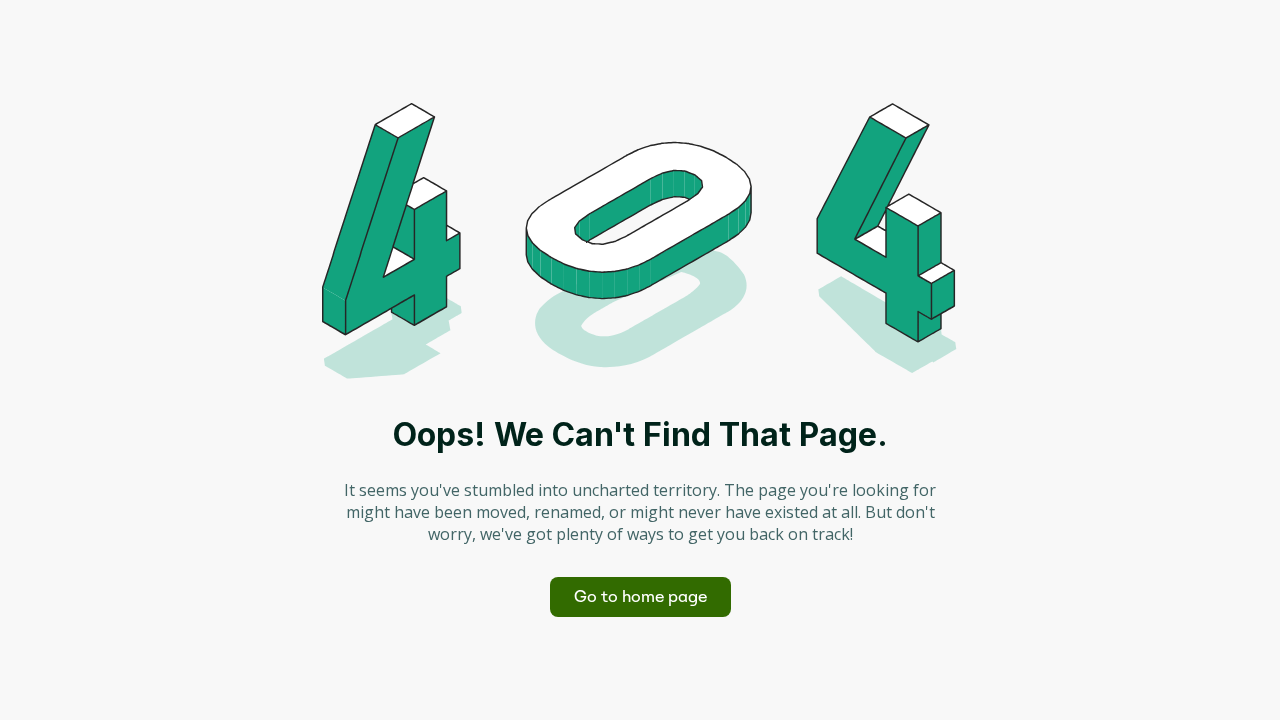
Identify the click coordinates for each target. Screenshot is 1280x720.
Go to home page (640, 596)
